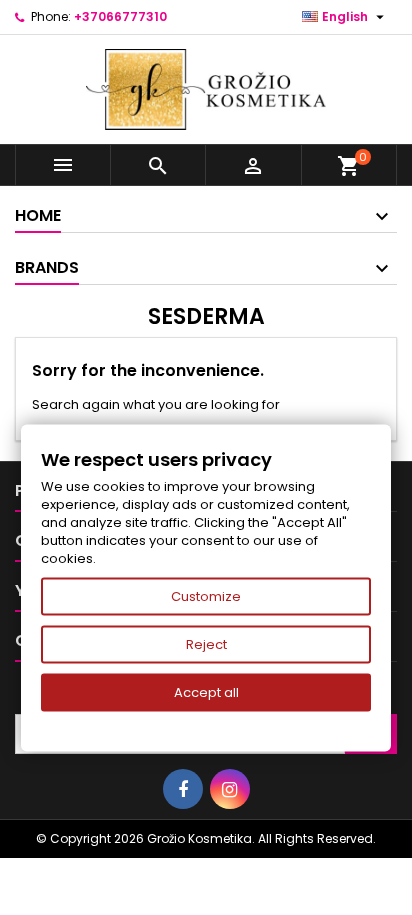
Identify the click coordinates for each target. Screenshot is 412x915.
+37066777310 (120, 16)
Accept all (206, 692)
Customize (206, 596)
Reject (206, 644)
